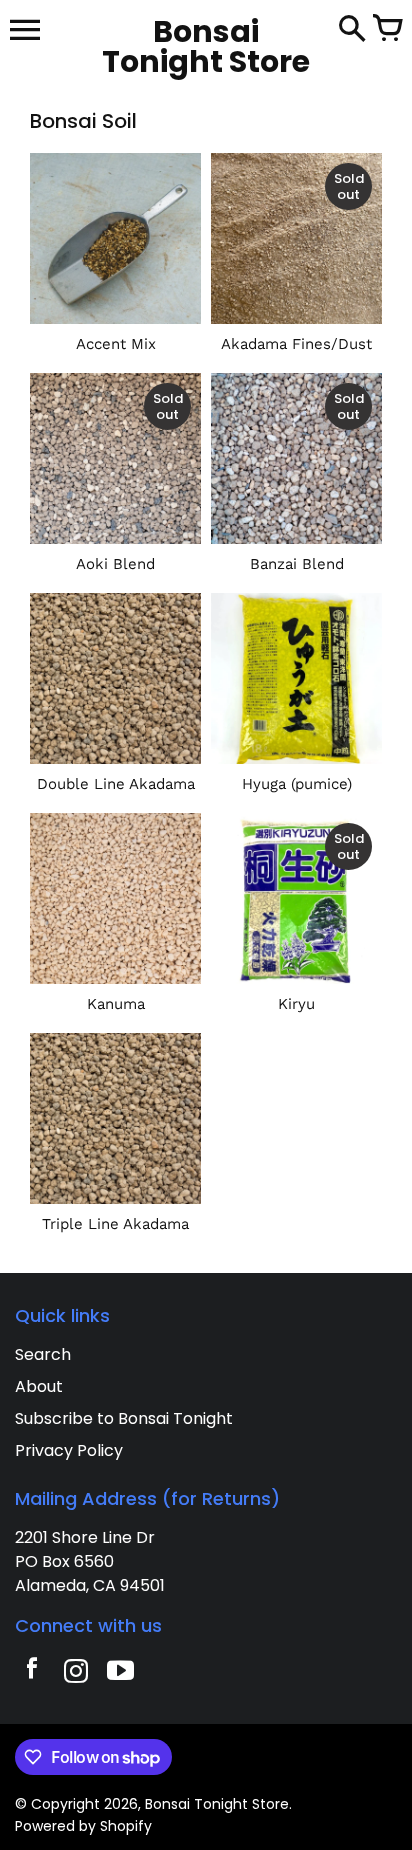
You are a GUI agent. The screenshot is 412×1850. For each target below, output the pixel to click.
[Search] (352, 30)
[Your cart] (387, 30)
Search (43, 1354)
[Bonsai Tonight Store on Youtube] (120, 1673)
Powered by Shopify (83, 1826)
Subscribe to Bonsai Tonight (124, 1418)
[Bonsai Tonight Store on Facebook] (32, 1673)
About (39, 1386)
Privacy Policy (69, 1450)
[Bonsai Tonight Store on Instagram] (76, 1673)
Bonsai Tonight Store (217, 1804)
